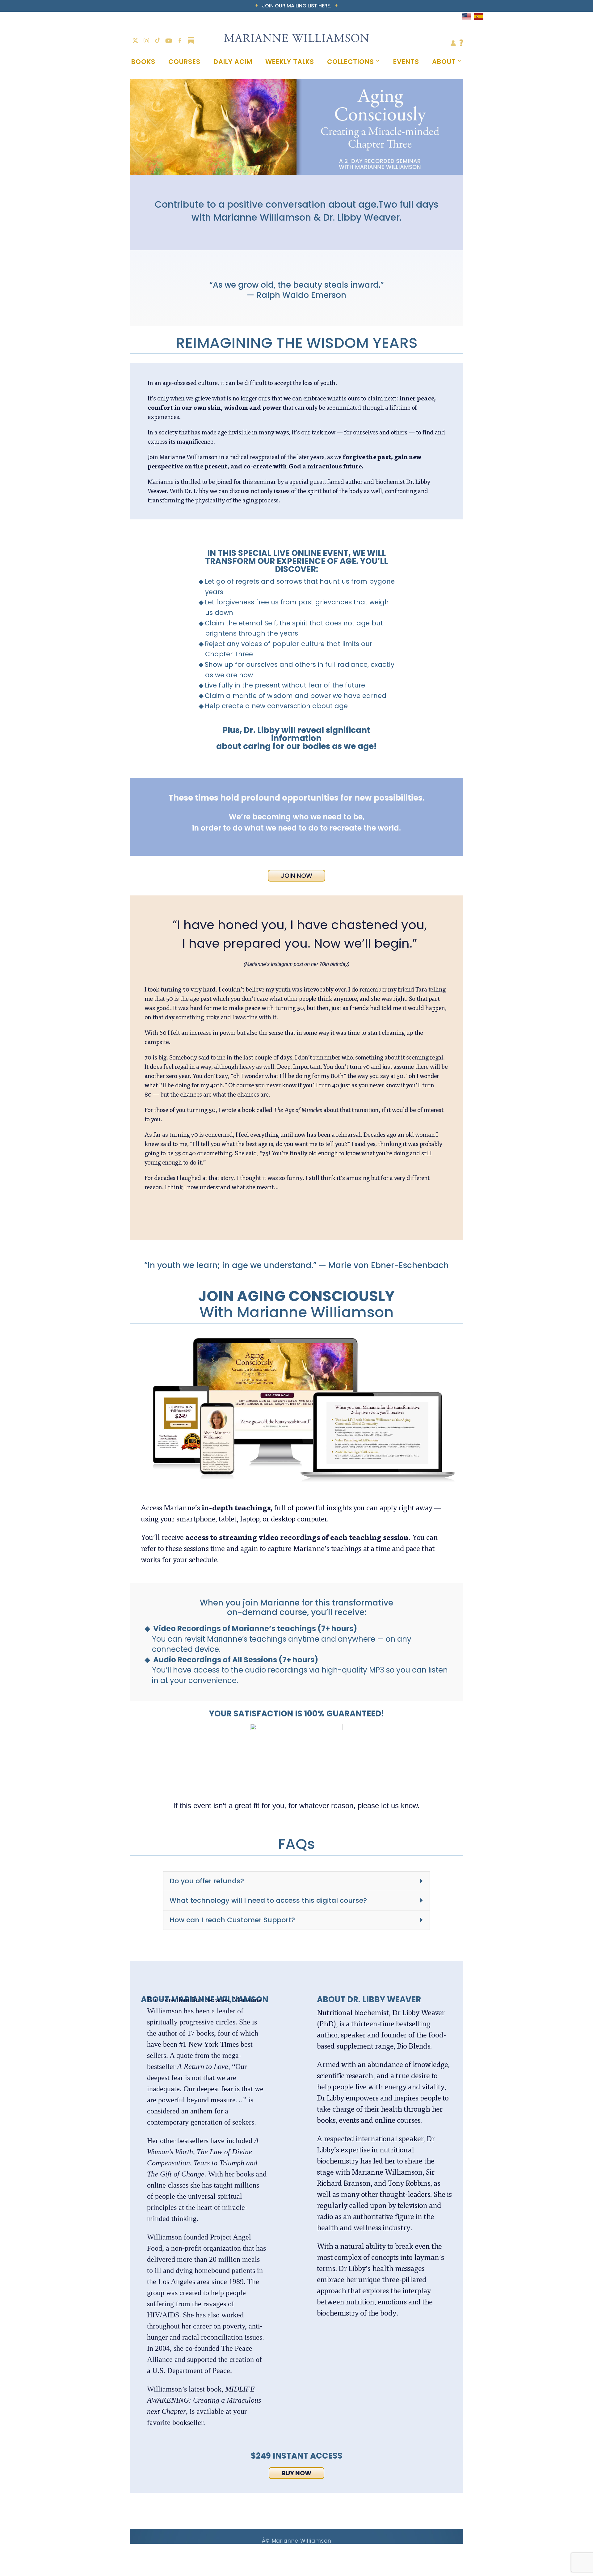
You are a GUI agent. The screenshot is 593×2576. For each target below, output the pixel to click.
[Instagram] (146, 40)
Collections (351, 62)
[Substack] (191, 40)
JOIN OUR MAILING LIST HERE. (296, 6)
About (444, 62)
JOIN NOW (296, 876)
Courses (184, 62)
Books (143, 62)
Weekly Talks (290, 62)
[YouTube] (169, 40)
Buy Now (296, 2473)
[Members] (453, 44)
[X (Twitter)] (135, 40)
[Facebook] (180, 40)
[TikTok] (158, 40)
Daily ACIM (233, 62)
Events (406, 62)
